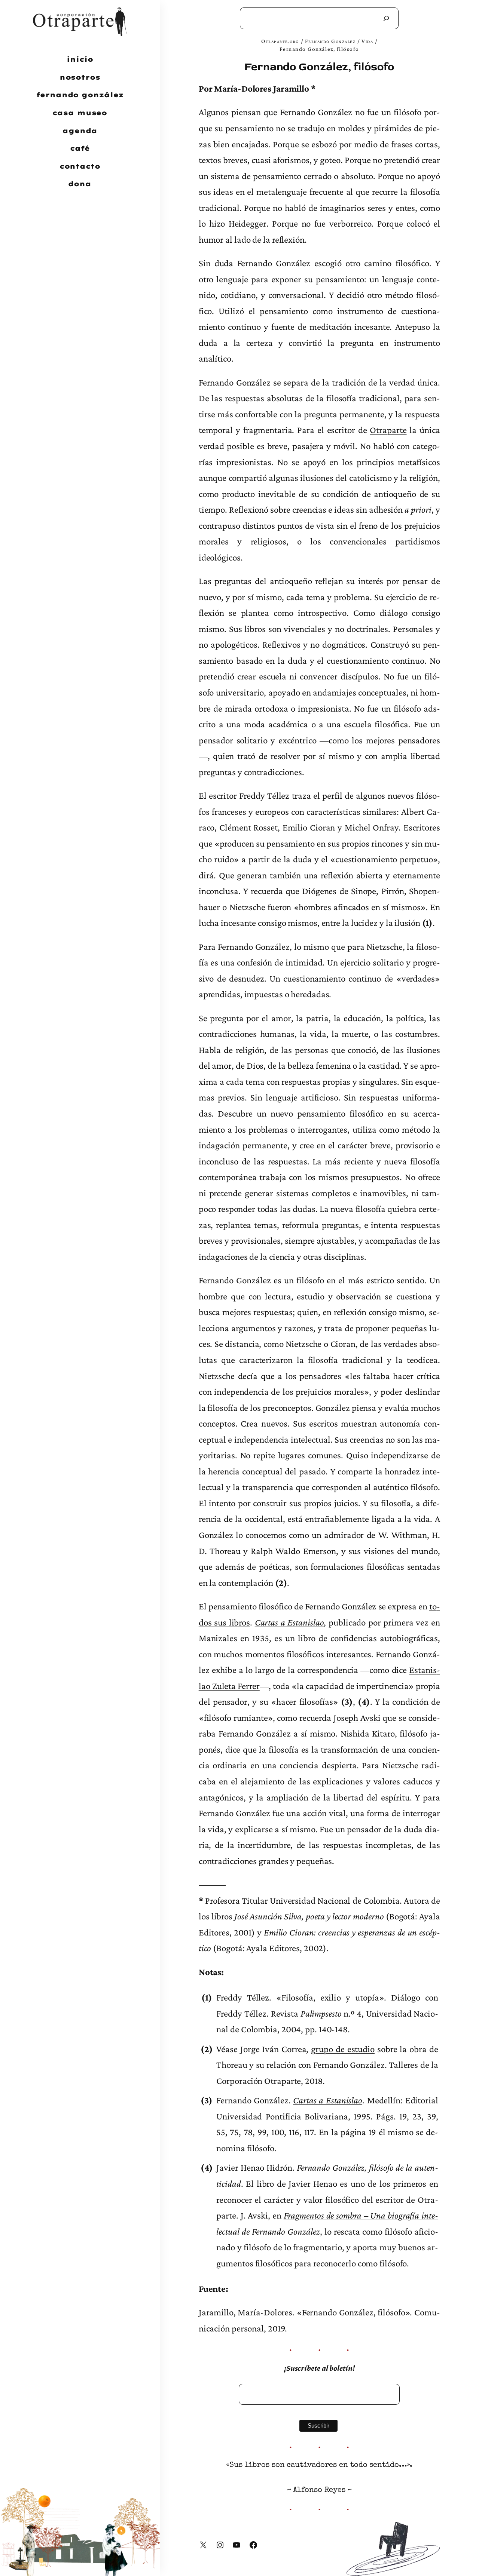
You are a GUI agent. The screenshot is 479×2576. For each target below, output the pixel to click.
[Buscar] (386, 18)
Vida (367, 41)
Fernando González (330, 41)
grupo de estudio (343, 2049)
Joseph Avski (357, 1718)
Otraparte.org (280, 41)
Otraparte (388, 430)
